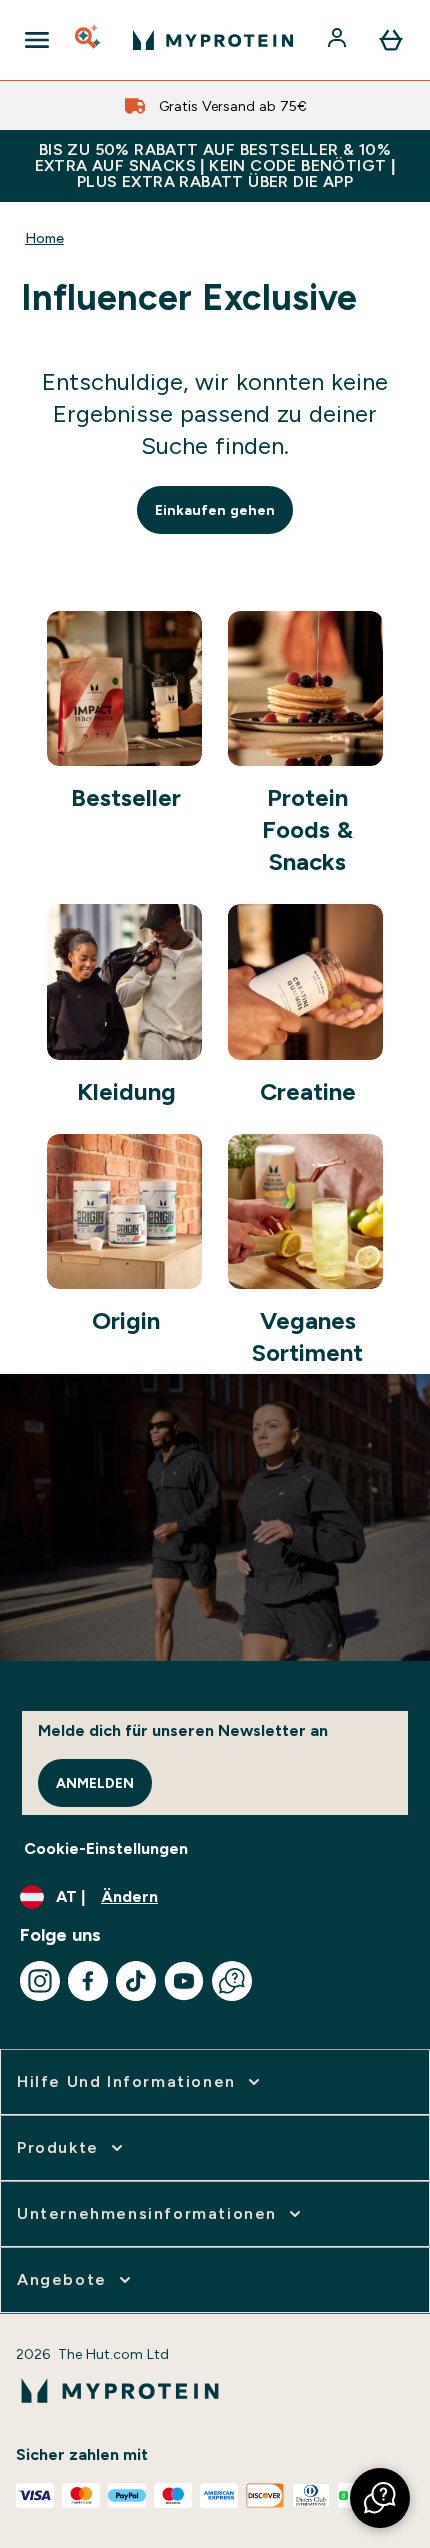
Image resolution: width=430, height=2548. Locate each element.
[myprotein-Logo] (213, 40)
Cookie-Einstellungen (106, 1848)
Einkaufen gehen (215, 510)
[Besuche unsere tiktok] (136, 1981)
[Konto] (339, 40)
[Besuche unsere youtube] (184, 1981)
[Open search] (89, 40)
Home (44, 238)
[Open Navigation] (37, 40)
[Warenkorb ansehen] (391, 40)
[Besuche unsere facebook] (88, 1981)
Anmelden (95, 1783)
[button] (380, 2498)
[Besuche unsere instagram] (40, 1981)
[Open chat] (232, 1981)
